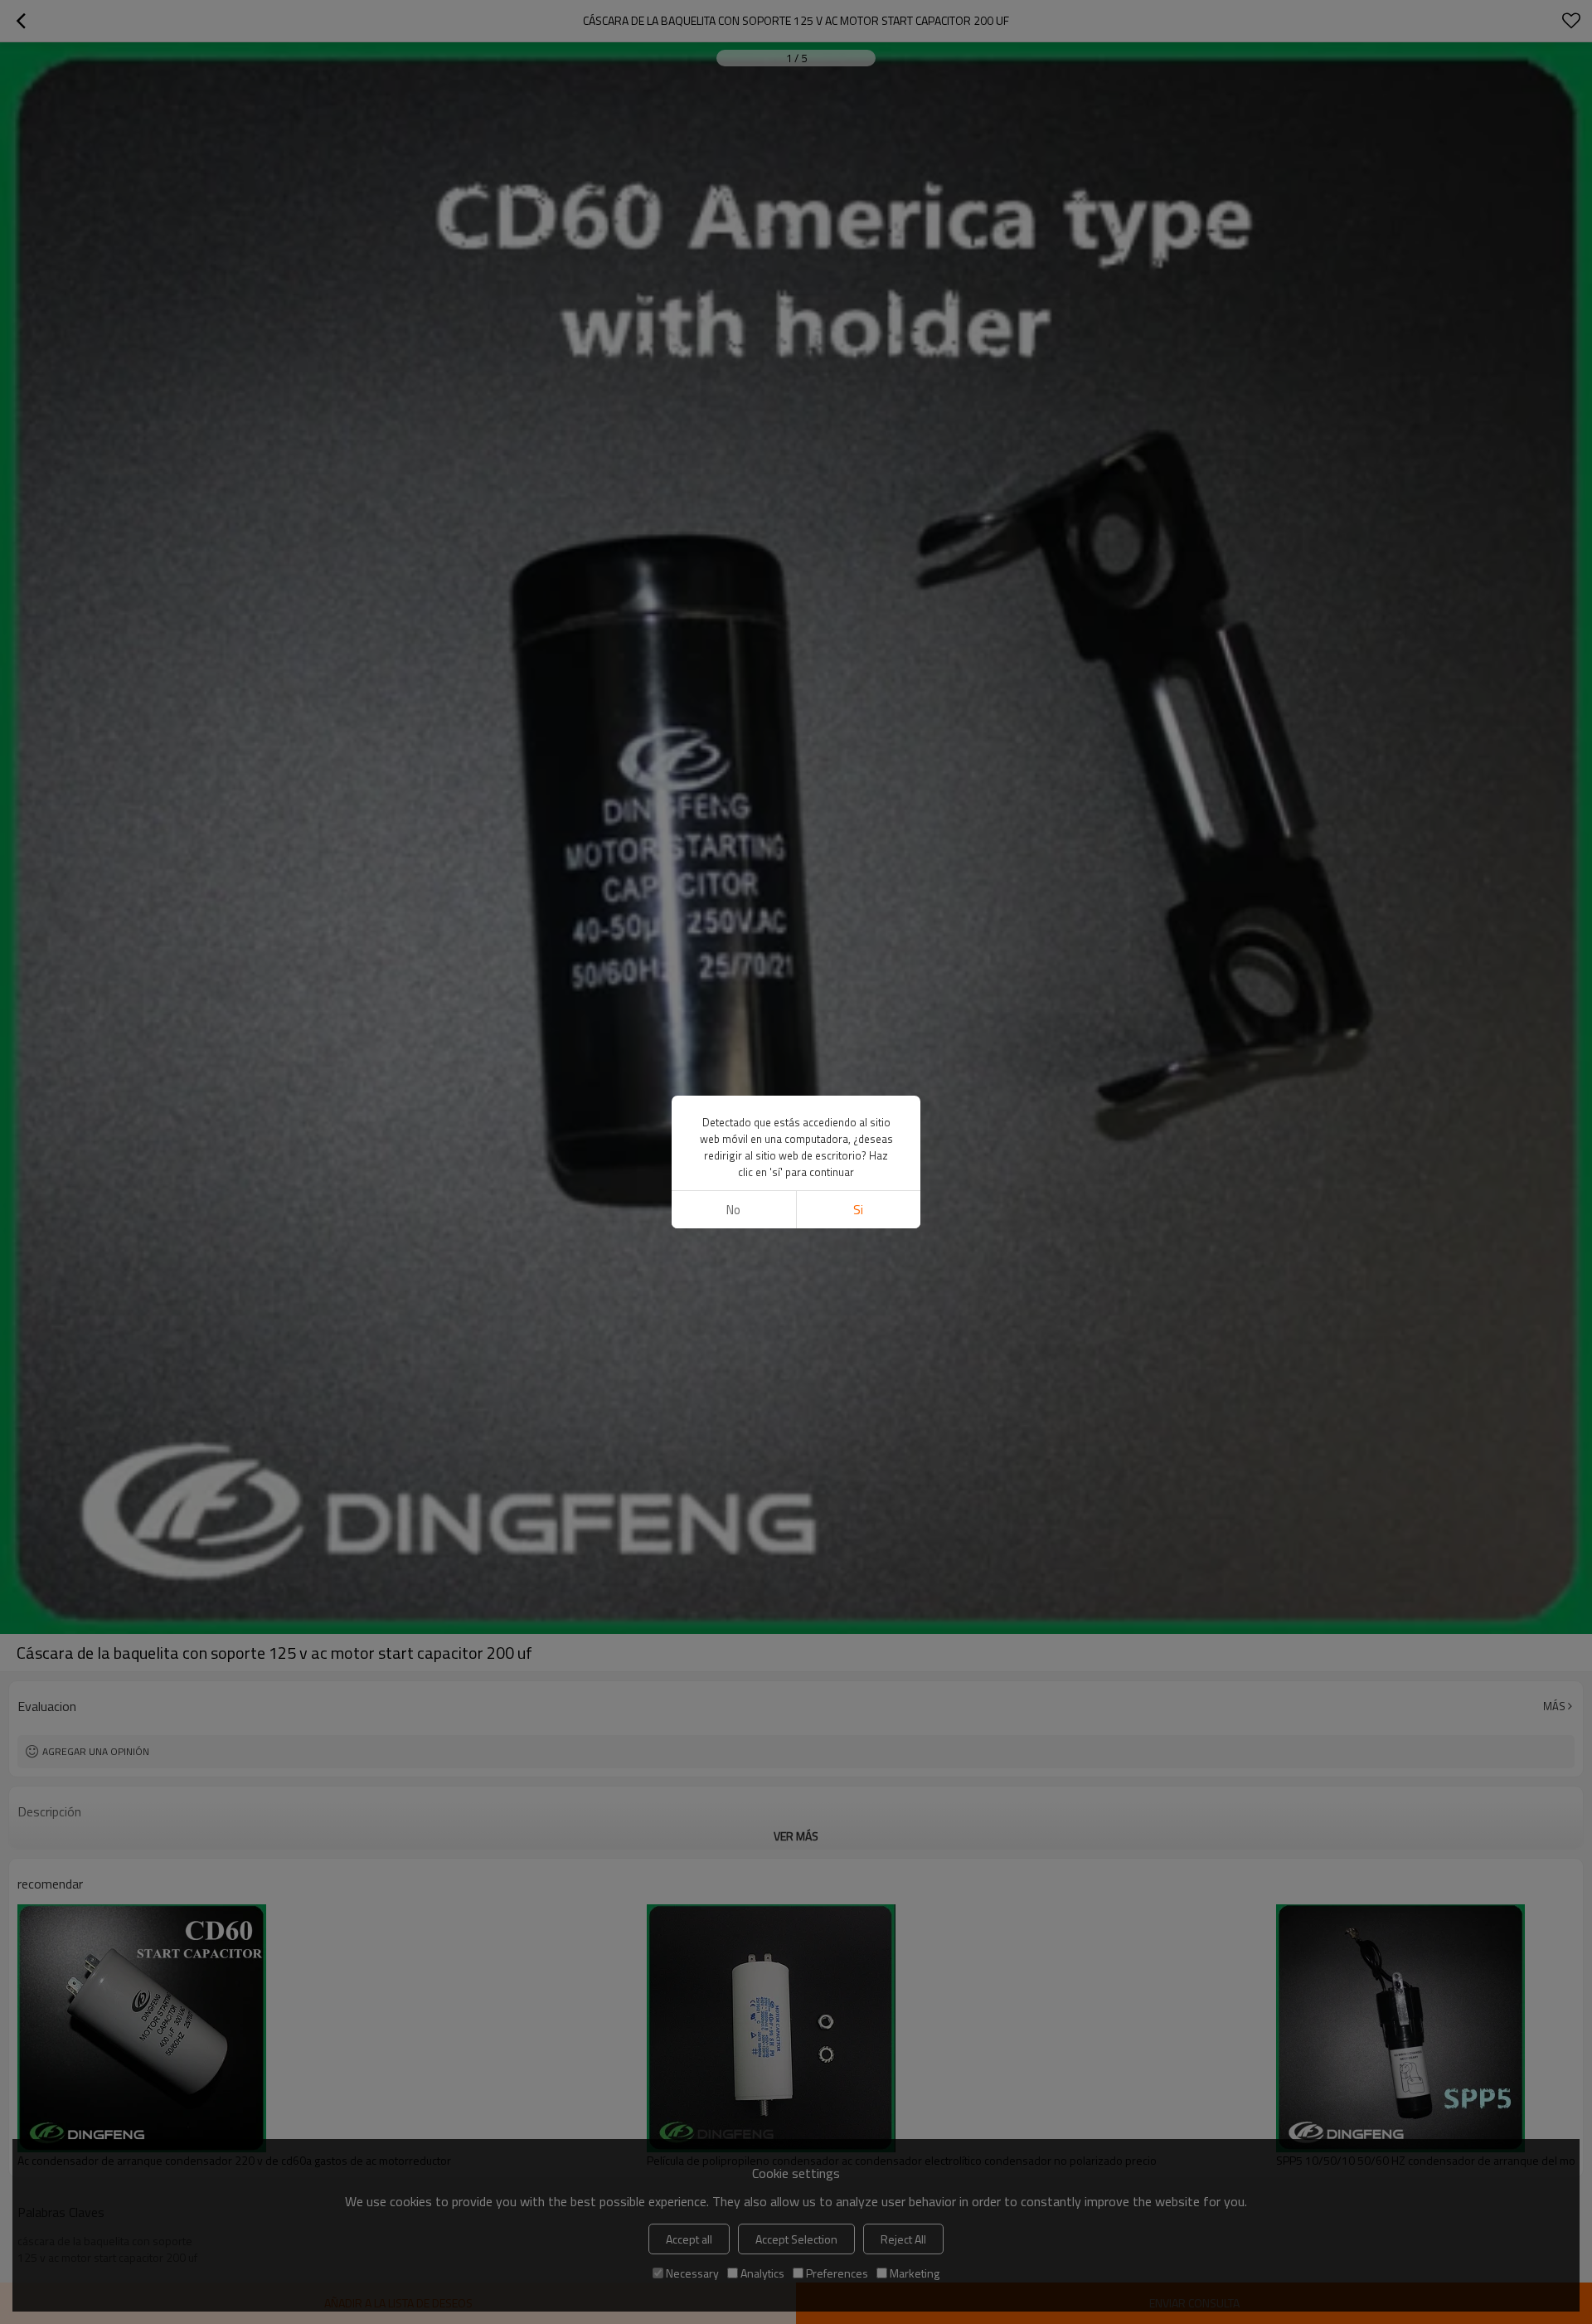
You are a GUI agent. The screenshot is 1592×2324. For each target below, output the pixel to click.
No (733, 1210)
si (858, 1210)
